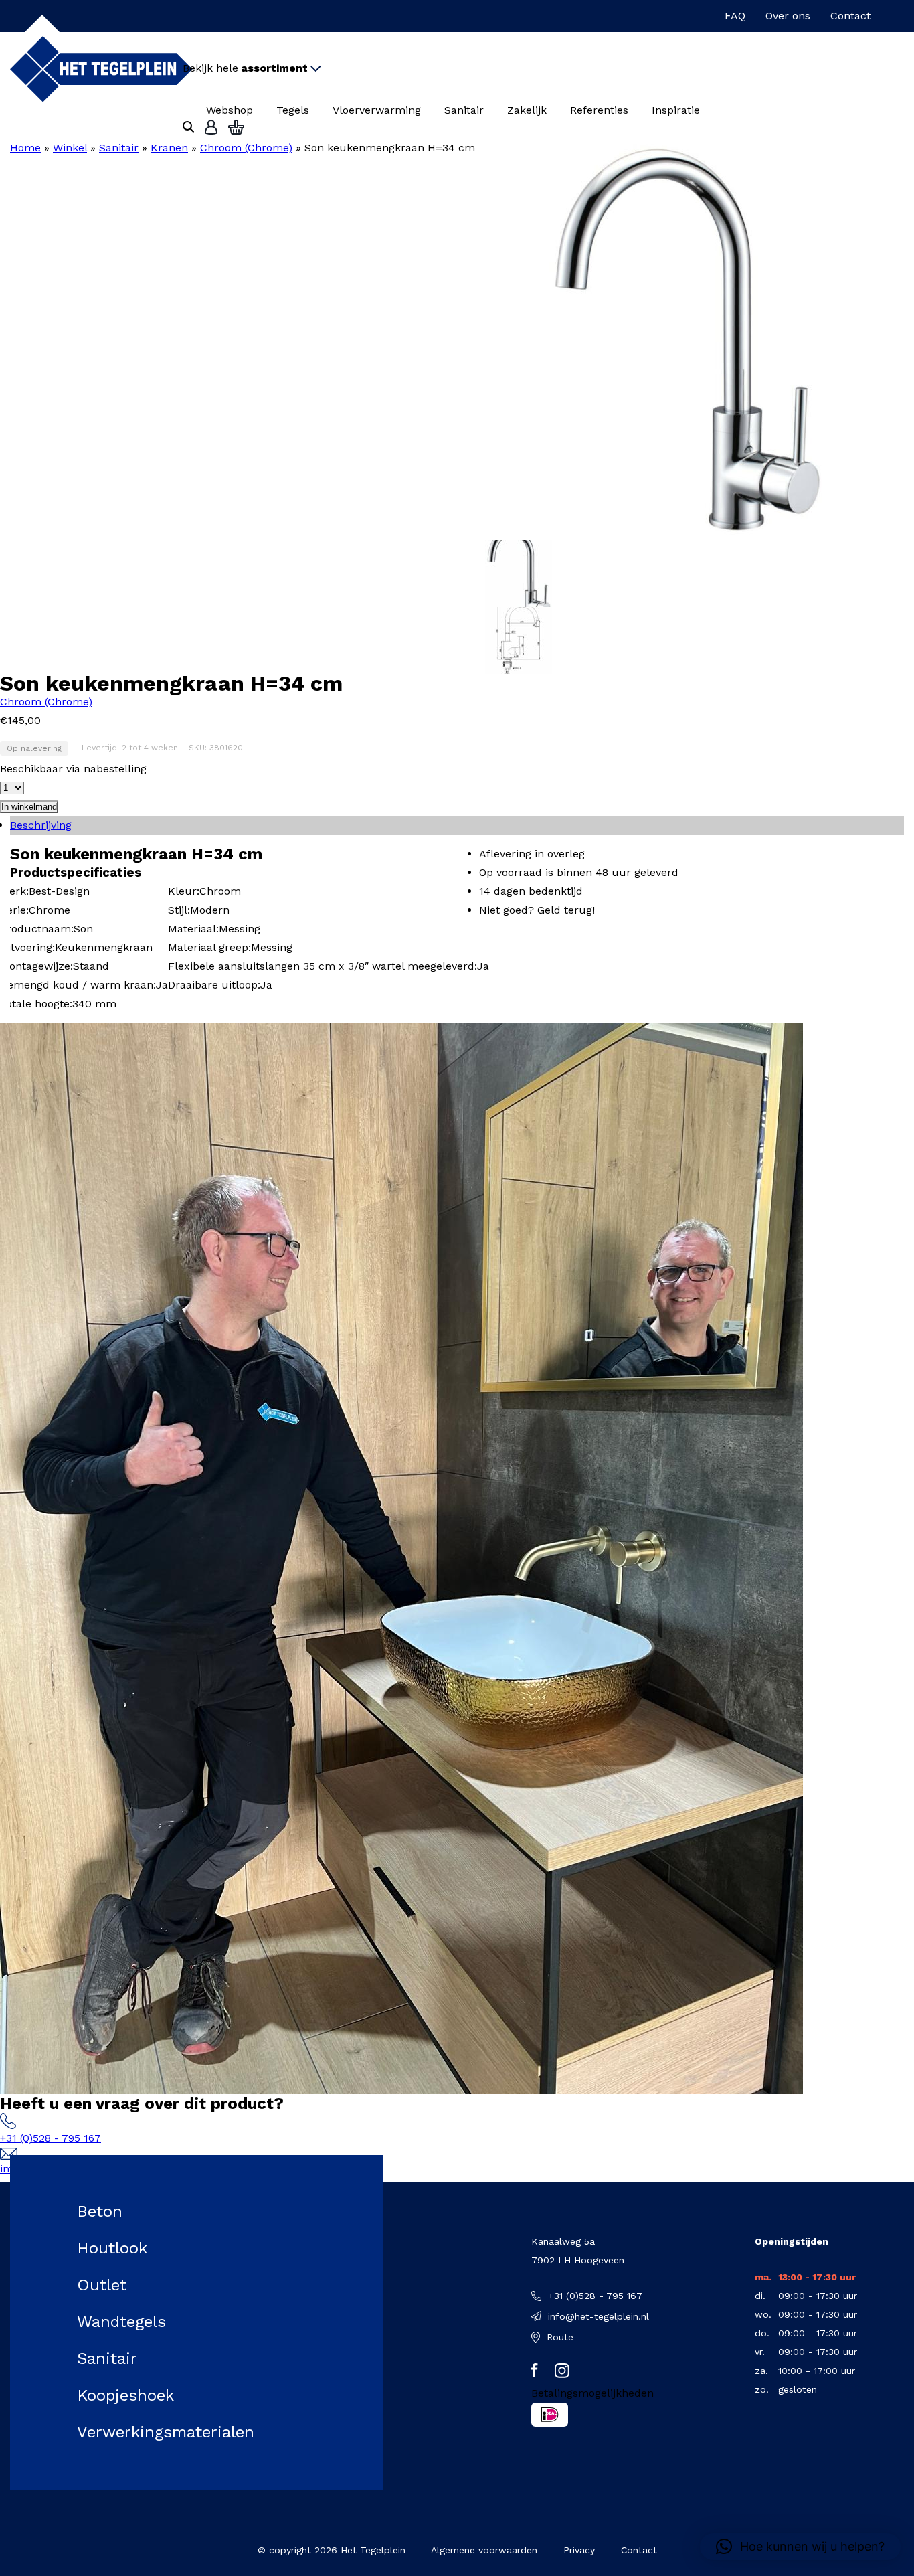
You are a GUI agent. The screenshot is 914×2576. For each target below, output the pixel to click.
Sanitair (464, 110)
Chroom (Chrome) (246, 148)
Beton (100, 2211)
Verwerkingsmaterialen (166, 2432)
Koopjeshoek (125, 2395)
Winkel (70, 148)
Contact (850, 16)
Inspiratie (676, 110)
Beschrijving (41, 825)
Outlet (102, 2285)
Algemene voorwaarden (484, 2550)
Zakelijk (527, 110)
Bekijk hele (245, 68)
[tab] (457, 825)
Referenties (599, 110)
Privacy (579, 2550)
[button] (800, 2547)
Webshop (230, 110)
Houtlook (112, 2248)
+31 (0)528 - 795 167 (51, 2138)
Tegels (293, 110)
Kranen (169, 148)
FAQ (735, 16)
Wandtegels (121, 2322)
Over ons (788, 16)
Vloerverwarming (377, 110)
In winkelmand (29, 807)
